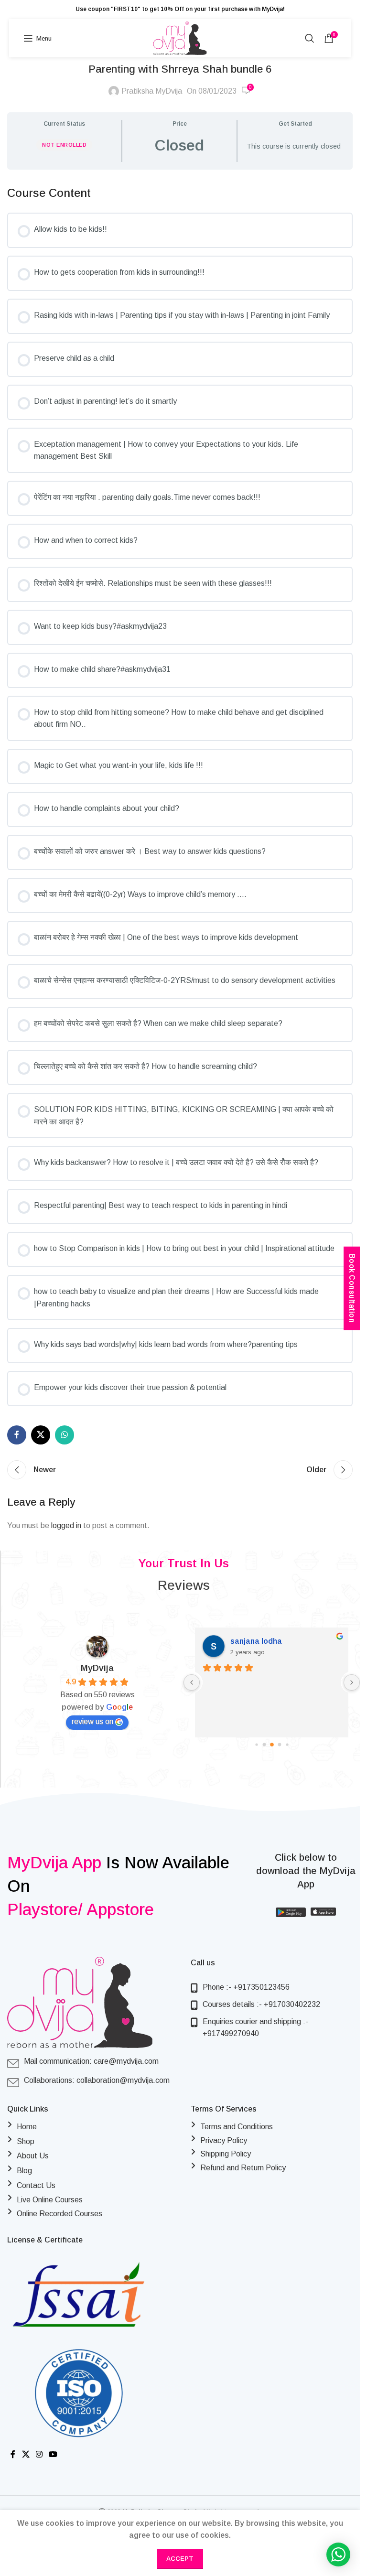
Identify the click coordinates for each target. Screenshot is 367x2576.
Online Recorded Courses (59, 2214)
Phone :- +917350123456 (246, 1987)
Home (27, 2127)
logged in (66, 1525)
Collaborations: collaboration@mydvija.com (97, 2080)
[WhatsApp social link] (65, 1435)
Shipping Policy (226, 2154)
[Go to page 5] (276, 1745)
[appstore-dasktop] (323, 1914)
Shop (26, 2141)
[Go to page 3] (261, 1745)
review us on (92, 1721)
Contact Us (36, 2185)
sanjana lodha (255, 1641)
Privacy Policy (224, 2140)
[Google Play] (291, 1914)
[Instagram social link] (39, 2454)
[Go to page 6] (284, 1745)
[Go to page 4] (268, 1745)
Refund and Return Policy (243, 2168)
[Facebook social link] (17, 1435)
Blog (24, 2171)
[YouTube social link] (53, 2454)
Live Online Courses (50, 2200)
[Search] (310, 38)
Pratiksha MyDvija (152, 91)
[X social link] (41, 1435)
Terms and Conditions (237, 2127)
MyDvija (97, 1668)
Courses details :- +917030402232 (261, 2004)
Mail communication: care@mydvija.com (91, 2061)
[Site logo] (180, 38)
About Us (33, 2156)
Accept (180, 2559)
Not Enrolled (64, 145)
